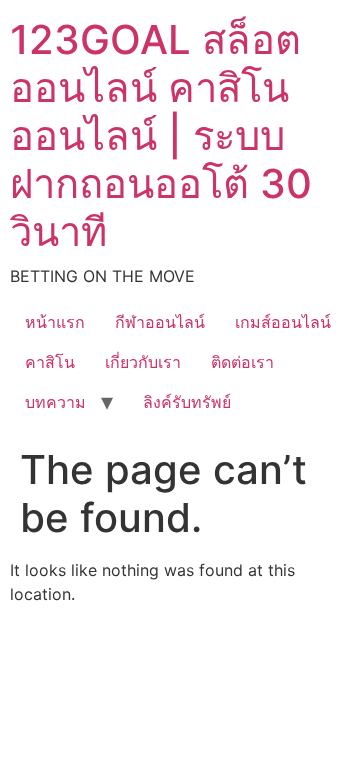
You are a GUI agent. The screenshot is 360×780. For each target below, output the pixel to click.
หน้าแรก (55, 322)
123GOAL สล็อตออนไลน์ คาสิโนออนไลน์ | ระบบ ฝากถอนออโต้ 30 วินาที (161, 135)
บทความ (55, 402)
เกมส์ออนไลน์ (283, 322)
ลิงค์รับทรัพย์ (187, 402)
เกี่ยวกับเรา (143, 362)
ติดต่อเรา (242, 362)
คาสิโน (50, 362)
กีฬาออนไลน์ (160, 322)
